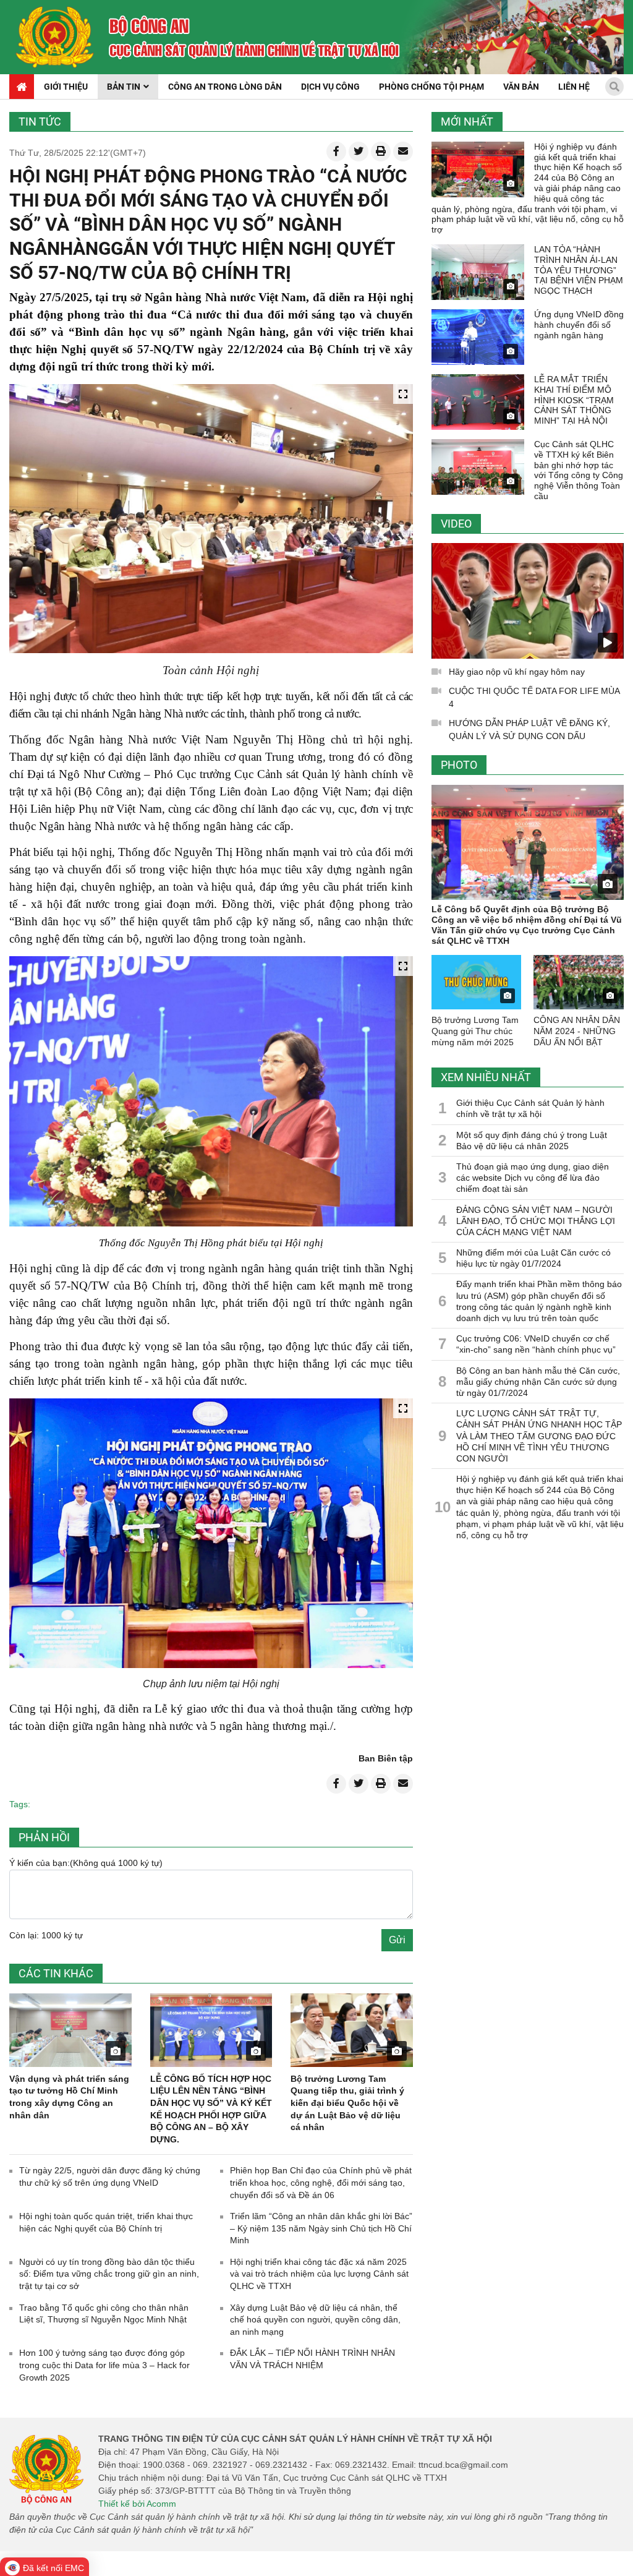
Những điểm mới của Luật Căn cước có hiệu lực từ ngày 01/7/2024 (533, 1258)
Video (456, 524)
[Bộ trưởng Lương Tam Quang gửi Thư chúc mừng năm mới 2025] (477, 982)
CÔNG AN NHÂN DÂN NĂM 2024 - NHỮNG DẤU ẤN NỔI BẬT (577, 1031)
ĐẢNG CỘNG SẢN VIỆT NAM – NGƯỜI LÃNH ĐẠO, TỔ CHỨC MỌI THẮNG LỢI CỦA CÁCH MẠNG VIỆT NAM (536, 1221)
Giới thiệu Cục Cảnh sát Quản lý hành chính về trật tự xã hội (530, 1108)
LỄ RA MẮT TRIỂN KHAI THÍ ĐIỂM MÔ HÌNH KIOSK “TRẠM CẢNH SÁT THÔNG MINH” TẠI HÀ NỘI (574, 400)
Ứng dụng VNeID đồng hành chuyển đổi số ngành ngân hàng (579, 325)
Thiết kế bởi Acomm (137, 2504)
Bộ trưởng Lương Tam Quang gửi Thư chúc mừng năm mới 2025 (475, 1031)
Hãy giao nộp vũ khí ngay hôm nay (517, 672)
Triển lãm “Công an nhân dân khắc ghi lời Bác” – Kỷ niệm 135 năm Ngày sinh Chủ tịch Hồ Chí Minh (321, 2228)
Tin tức (40, 122)
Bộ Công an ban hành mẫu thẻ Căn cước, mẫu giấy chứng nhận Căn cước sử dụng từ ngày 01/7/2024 (538, 1382)
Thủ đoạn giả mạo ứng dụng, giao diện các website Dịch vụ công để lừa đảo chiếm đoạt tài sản (533, 1178)
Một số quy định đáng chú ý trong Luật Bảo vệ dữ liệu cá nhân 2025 (532, 1140)
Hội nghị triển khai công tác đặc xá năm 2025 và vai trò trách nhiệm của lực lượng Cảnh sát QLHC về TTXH (319, 2274)
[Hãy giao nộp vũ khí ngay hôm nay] (528, 601)
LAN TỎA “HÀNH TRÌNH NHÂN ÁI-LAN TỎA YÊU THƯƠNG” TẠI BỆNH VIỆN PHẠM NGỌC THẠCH (579, 270)
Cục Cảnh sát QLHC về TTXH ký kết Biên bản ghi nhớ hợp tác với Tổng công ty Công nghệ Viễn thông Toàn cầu (579, 470)
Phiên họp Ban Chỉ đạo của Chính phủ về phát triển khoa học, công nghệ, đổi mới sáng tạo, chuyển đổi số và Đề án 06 (321, 2182)
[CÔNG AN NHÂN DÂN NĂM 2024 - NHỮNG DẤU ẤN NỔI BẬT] (579, 982)
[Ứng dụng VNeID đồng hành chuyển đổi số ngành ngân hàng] (478, 337)
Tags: (20, 1804)
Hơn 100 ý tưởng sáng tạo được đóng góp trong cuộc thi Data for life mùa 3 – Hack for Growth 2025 (104, 2365)
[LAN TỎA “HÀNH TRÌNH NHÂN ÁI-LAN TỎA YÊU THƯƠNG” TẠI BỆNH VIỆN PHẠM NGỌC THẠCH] (478, 272)
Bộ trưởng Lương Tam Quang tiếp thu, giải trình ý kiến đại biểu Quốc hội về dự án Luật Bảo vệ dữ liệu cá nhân (347, 2103)
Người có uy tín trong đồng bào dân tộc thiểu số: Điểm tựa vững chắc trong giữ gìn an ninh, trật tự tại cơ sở (109, 2274)
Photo (459, 765)
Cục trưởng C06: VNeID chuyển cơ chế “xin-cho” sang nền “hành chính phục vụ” (536, 1344)
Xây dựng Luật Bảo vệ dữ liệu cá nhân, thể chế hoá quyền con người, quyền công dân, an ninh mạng (315, 2320)
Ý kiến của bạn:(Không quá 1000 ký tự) (86, 1863)
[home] (55, 37)
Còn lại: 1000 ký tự (46, 1935)
